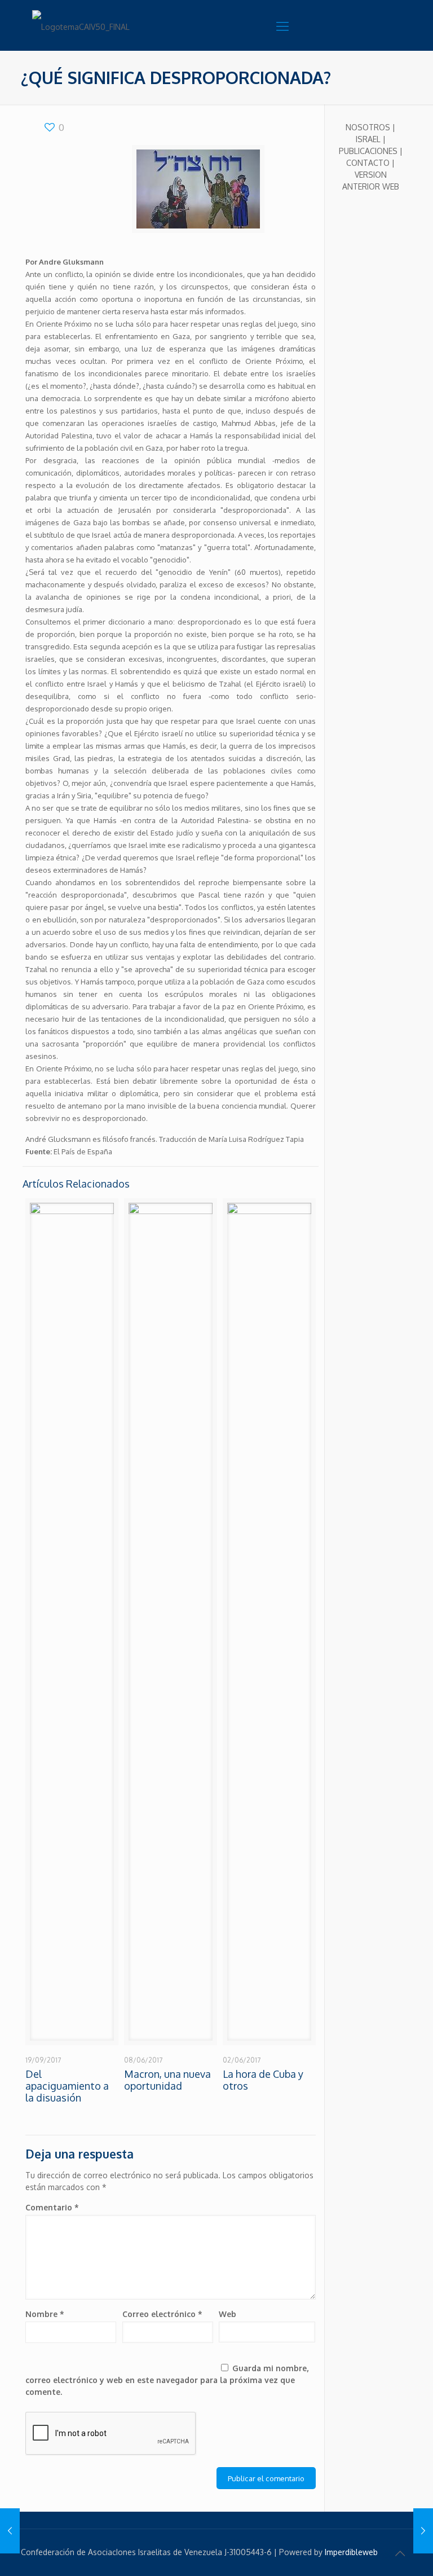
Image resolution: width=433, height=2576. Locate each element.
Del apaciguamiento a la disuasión (67, 2086)
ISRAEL (368, 139)
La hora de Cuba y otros (263, 2080)
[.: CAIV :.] (89, 25)
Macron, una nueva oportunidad (167, 2080)
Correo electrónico (162, 2314)
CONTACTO (368, 163)
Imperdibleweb (351, 2552)
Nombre (45, 2314)
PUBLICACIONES (368, 151)
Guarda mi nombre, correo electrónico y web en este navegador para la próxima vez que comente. (167, 2380)
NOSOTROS (368, 127)
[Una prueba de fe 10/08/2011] (423, 2531)
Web (227, 2314)
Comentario (52, 2207)
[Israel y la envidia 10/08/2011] (10, 2531)
